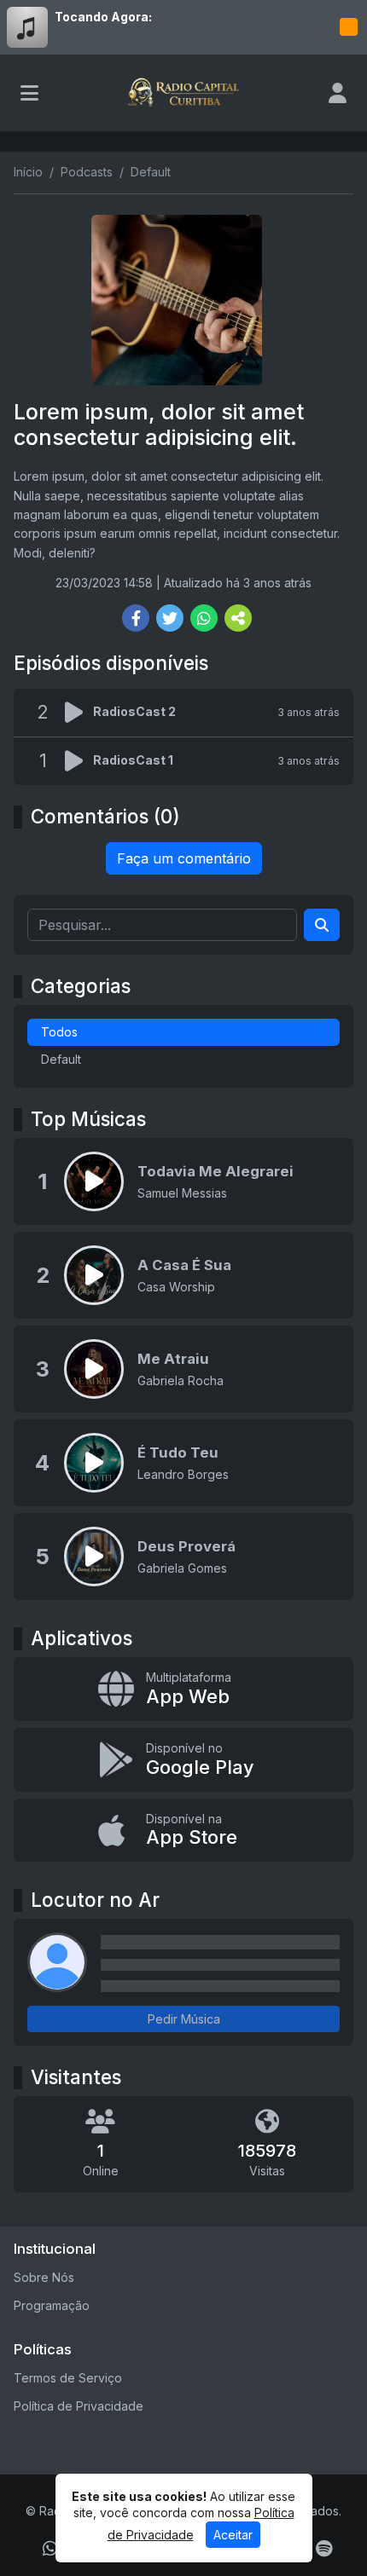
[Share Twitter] (170, 618)
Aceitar (233, 2535)
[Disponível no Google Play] (183, 1760)
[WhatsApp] (50, 2549)
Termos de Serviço (68, 2378)
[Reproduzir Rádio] (348, 27)
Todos (59, 1032)
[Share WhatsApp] (204, 618)
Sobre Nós (44, 2277)
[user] (338, 93)
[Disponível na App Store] (183, 1831)
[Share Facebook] (136, 618)
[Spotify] (324, 2549)
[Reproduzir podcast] (79, 713)
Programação (52, 2305)
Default (61, 1059)
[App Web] (183, 1689)
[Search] (322, 925)
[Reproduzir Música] (94, 1181)
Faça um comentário (184, 858)
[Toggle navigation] (29, 93)
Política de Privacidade (79, 2406)
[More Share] (238, 618)
